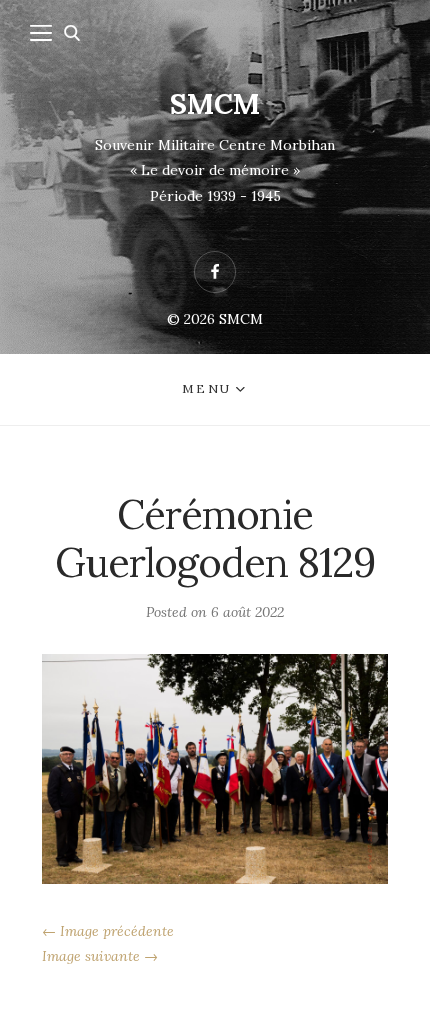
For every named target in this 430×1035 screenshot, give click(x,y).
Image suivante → (100, 956)
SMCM (215, 104)
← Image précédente (108, 931)
